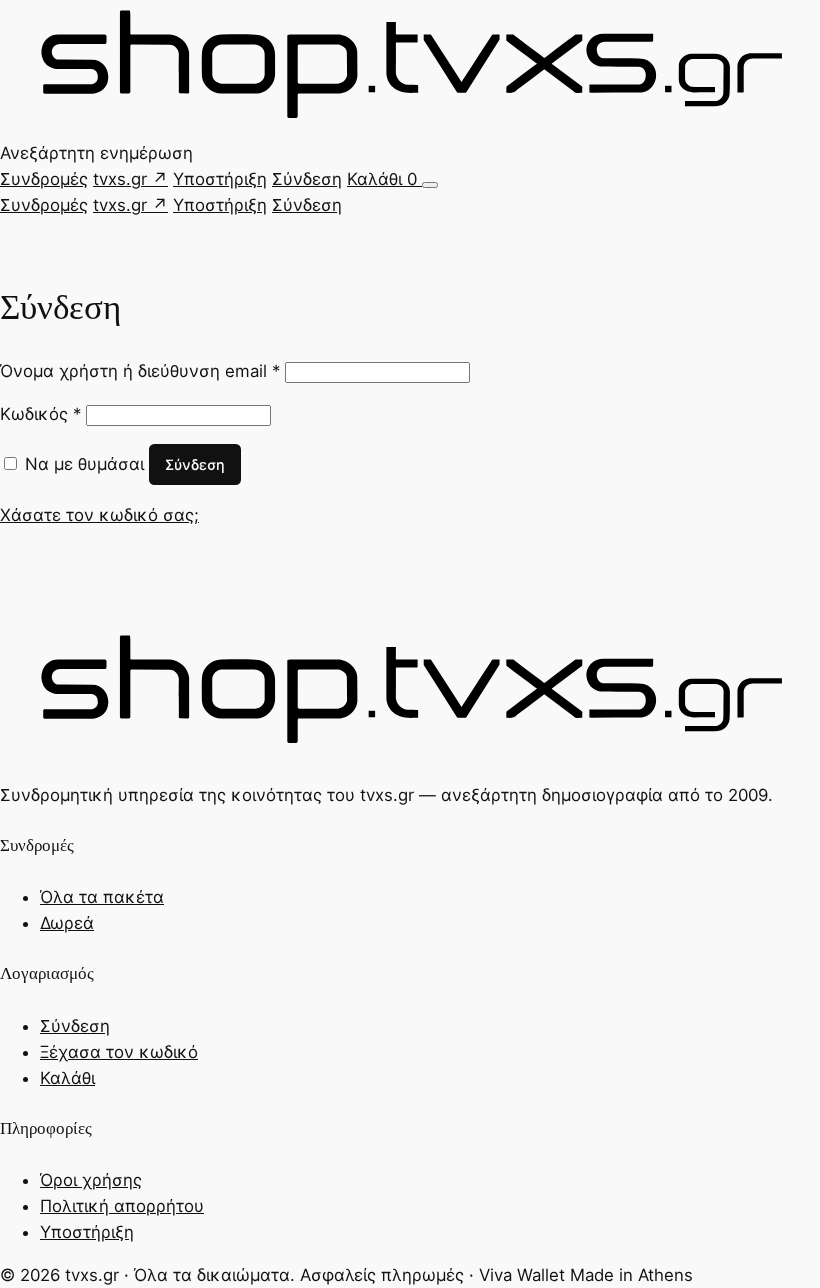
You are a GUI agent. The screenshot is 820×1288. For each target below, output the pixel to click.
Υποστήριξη (220, 179)
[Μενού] (430, 185)
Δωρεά (67, 923)
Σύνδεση (307, 179)
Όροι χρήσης (91, 1180)
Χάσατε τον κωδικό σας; (99, 515)
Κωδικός (40, 414)
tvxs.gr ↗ (130, 179)
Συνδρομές (44, 179)
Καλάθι (382, 179)
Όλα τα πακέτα (102, 897)
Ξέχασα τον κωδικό (119, 1052)
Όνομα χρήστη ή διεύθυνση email (140, 371)
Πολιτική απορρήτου (122, 1206)
